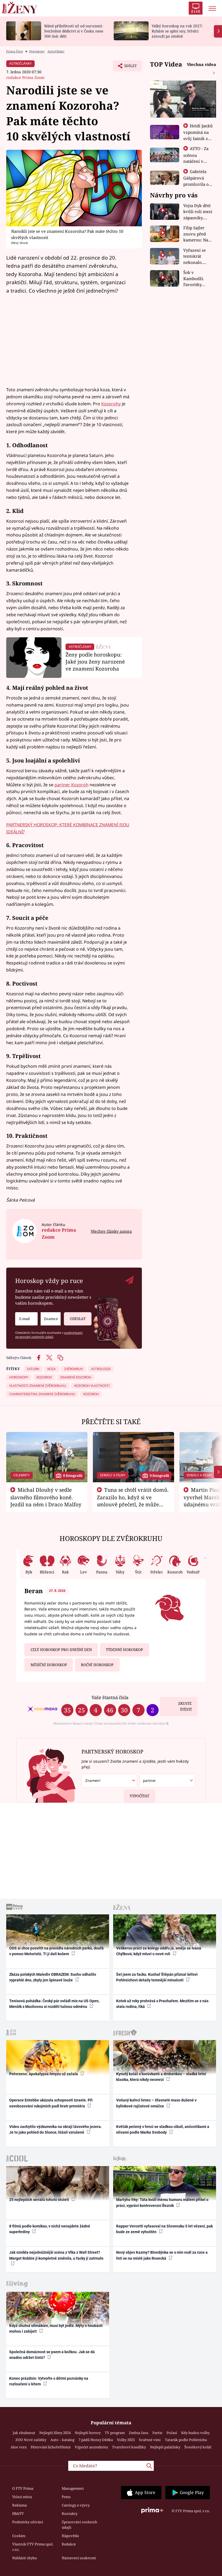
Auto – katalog (62, 2440)
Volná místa (22, 2497)
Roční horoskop (97, 1665)
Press (66, 2497)
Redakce (69, 2544)
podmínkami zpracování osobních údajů (49, 1335)
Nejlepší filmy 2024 (55, 2433)
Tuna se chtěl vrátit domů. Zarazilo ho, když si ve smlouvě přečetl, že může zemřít (133, 1501)
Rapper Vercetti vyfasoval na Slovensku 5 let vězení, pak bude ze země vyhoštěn (164, 2229)
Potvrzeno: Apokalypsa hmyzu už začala (44, 2074)
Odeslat (78, 1319)
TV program (115, 2433)
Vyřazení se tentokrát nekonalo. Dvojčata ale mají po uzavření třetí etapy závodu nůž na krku (197, 256)
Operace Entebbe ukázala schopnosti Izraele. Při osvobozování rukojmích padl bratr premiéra (51, 2103)
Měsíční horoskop (49, 1665)
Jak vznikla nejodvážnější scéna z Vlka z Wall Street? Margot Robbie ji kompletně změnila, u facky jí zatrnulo (56, 2255)
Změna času (139, 2433)
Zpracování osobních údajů (79, 2525)
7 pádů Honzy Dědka (96, 2440)
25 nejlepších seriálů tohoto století (40, 2200)
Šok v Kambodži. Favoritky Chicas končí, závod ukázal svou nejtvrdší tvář (197, 279)
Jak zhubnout (24, 2433)
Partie (157, 2433)
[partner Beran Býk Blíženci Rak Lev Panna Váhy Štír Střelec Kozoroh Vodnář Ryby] (167, 1781)
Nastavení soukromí (79, 2558)
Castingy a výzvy (76, 2505)
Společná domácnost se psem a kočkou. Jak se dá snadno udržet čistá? (52, 2355)
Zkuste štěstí (185, 1707)
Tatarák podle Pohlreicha (186, 2440)
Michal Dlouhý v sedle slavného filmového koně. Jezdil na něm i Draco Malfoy (46, 1497)
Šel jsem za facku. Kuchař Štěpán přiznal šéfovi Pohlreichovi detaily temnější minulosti (157, 1977)
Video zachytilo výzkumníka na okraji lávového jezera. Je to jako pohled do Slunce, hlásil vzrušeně (56, 2129)
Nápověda (70, 2536)
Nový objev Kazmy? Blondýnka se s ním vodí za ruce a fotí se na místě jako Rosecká (162, 2255)
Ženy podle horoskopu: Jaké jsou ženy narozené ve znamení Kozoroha (95, 662)
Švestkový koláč (198, 2447)
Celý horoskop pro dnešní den (61, 1650)
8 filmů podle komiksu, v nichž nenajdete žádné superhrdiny (50, 2229)
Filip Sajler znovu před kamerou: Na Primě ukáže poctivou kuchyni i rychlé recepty (197, 234)
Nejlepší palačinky (165, 2447)
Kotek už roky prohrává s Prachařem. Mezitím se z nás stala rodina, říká (162, 2004)
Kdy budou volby (195, 2433)
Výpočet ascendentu (91, 2447)
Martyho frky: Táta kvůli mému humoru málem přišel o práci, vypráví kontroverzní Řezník (162, 2202)
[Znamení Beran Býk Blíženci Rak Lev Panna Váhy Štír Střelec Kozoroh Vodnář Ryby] (51, 1319)
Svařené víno (150, 2440)
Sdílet (128, 67)
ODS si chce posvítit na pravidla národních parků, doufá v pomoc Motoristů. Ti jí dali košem (56, 1951)
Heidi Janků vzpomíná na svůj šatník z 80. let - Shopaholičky (198, 138)
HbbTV (18, 2514)
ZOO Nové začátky (31, 2440)
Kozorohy (111, 404)
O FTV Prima (23, 2488)
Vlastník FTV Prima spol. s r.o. (33, 2547)
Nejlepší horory (88, 2433)
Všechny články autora (111, 1231)
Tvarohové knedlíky (129, 2447)
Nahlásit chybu (25, 2558)
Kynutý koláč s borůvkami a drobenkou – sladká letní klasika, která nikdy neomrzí (161, 2077)
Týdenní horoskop (124, 1650)
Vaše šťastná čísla (110, 1697)
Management (73, 2488)
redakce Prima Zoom (25, 77)
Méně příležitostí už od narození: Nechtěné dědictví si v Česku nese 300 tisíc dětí (74, 31)
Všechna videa (201, 64)
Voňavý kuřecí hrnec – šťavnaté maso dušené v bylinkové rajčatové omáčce (156, 2103)
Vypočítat (139, 1796)
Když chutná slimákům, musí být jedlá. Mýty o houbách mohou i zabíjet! (56, 2328)
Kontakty (70, 2514)
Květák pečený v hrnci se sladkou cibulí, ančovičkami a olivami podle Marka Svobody (163, 2129)
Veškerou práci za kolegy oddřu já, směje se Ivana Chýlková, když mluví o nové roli (159, 1951)
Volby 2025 (126, 2440)
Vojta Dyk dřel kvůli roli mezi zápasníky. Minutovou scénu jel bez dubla (198, 212)
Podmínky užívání (28, 2522)
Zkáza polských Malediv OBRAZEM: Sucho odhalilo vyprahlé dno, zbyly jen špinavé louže (53, 1977)
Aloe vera (19, 2447)
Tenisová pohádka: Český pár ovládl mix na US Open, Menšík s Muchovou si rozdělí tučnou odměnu (54, 2004)
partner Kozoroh (71, 785)
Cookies (19, 2536)
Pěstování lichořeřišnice (51, 2447)
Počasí (172, 2433)
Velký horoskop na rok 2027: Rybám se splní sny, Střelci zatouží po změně (177, 31)
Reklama (19, 2505)
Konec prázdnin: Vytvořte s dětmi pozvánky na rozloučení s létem (49, 2381)
